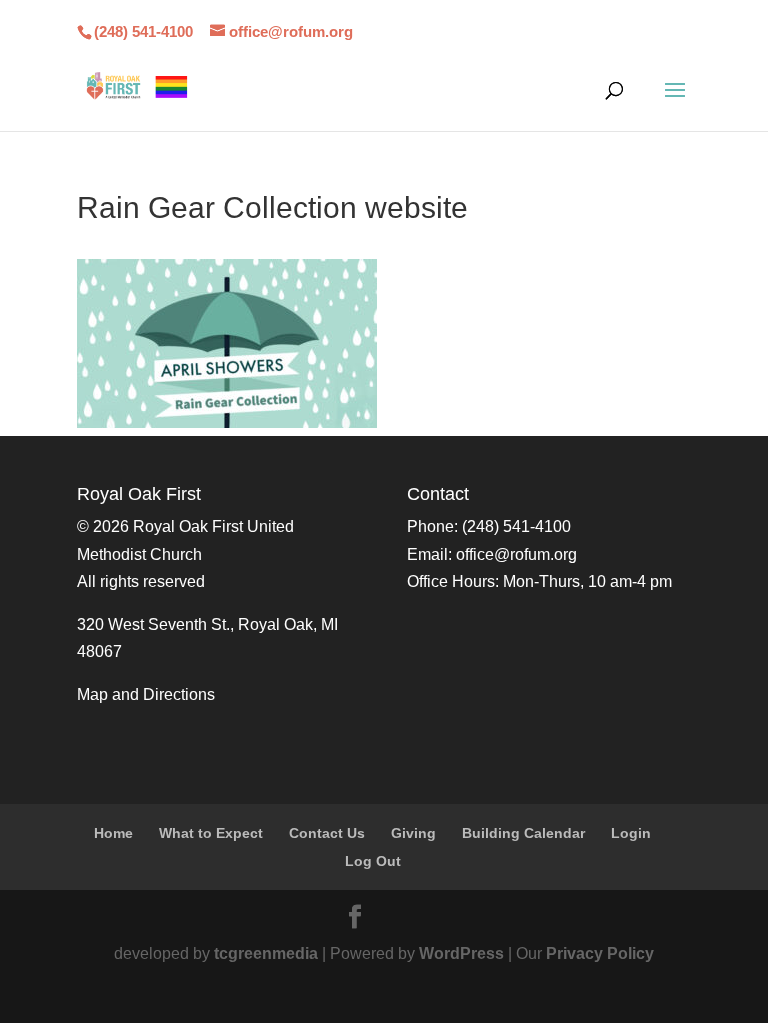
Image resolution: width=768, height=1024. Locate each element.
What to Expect (211, 833)
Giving (413, 833)
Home (113, 833)
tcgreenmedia (266, 953)
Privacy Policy (600, 953)
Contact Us (327, 833)
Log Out (373, 861)
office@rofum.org (516, 554)
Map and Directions (146, 694)
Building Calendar (523, 833)
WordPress (461, 953)
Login (631, 833)
